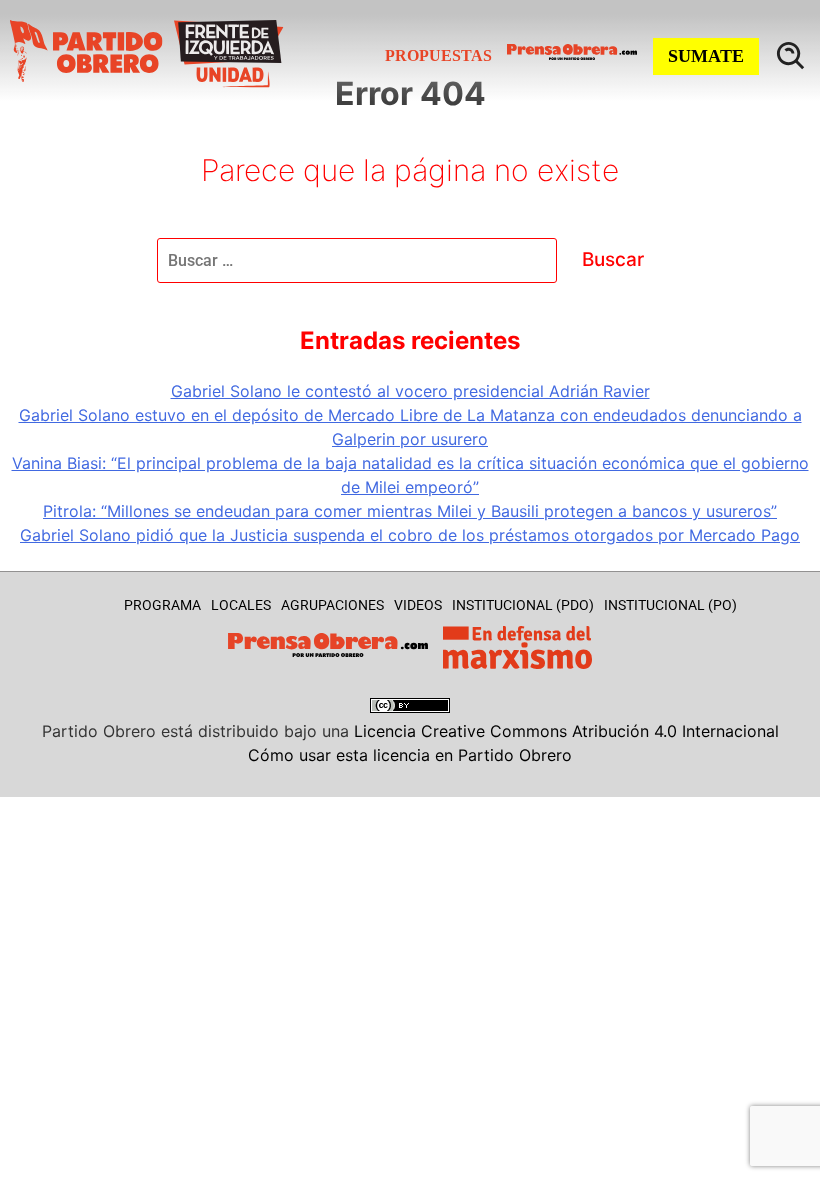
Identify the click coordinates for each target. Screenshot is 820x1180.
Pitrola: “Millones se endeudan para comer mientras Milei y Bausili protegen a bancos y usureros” (410, 511)
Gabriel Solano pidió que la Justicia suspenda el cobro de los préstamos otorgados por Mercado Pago (410, 535)
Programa (162, 605)
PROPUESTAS (438, 55)
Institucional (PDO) (523, 605)
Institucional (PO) (670, 605)
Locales (241, 605)
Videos (418, 605)
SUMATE (706, 56)
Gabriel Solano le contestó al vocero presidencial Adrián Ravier (410, 391)
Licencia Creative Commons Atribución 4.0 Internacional (566, 731)
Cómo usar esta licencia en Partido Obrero (410, 755)
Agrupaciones (332, 605)
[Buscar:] (359, 260)
